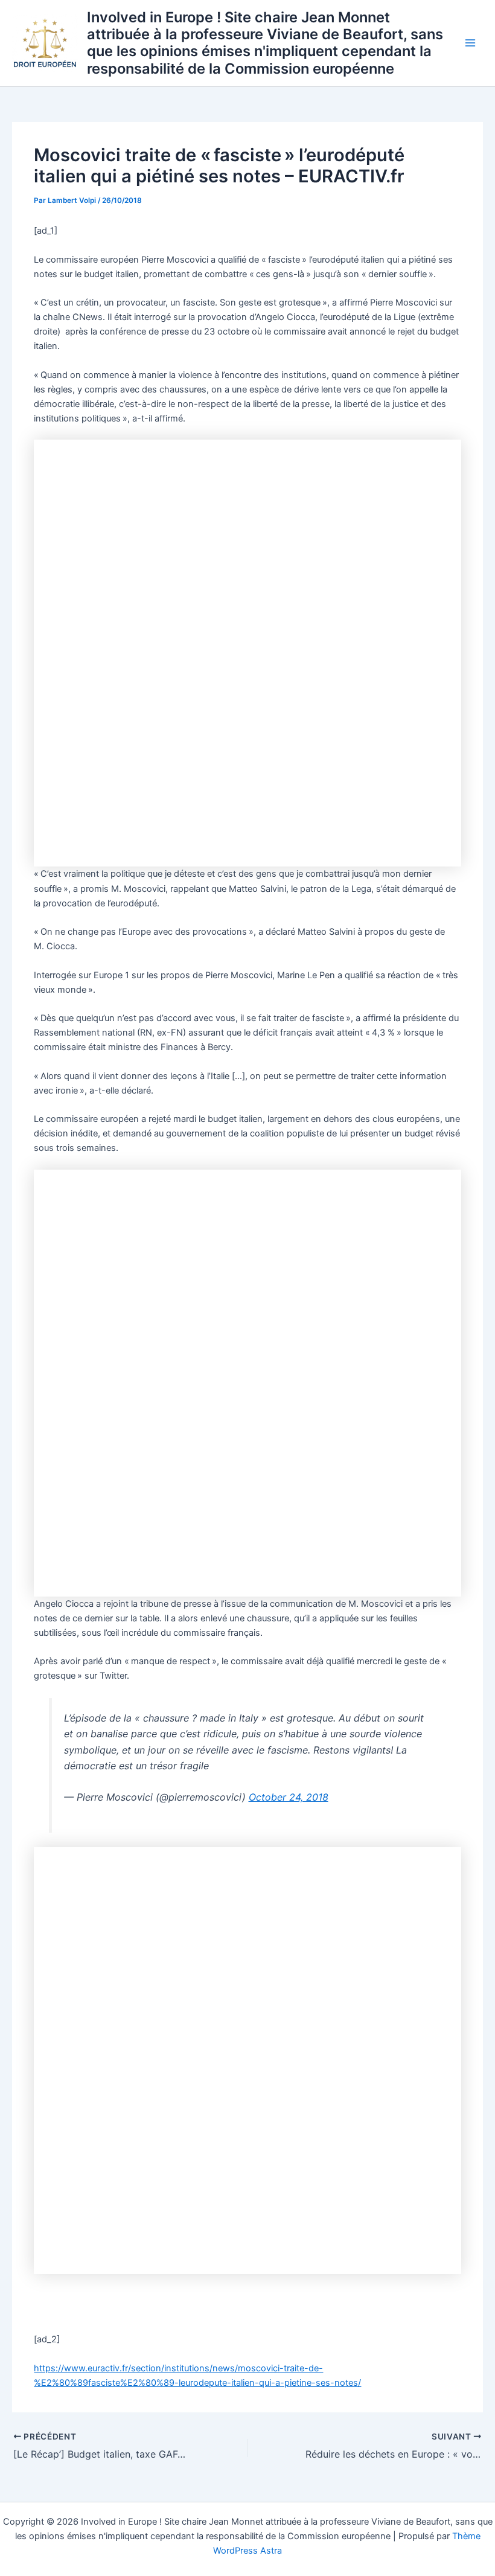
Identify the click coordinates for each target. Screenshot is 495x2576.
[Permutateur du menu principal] (470, 43)
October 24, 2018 (289, 1797)
